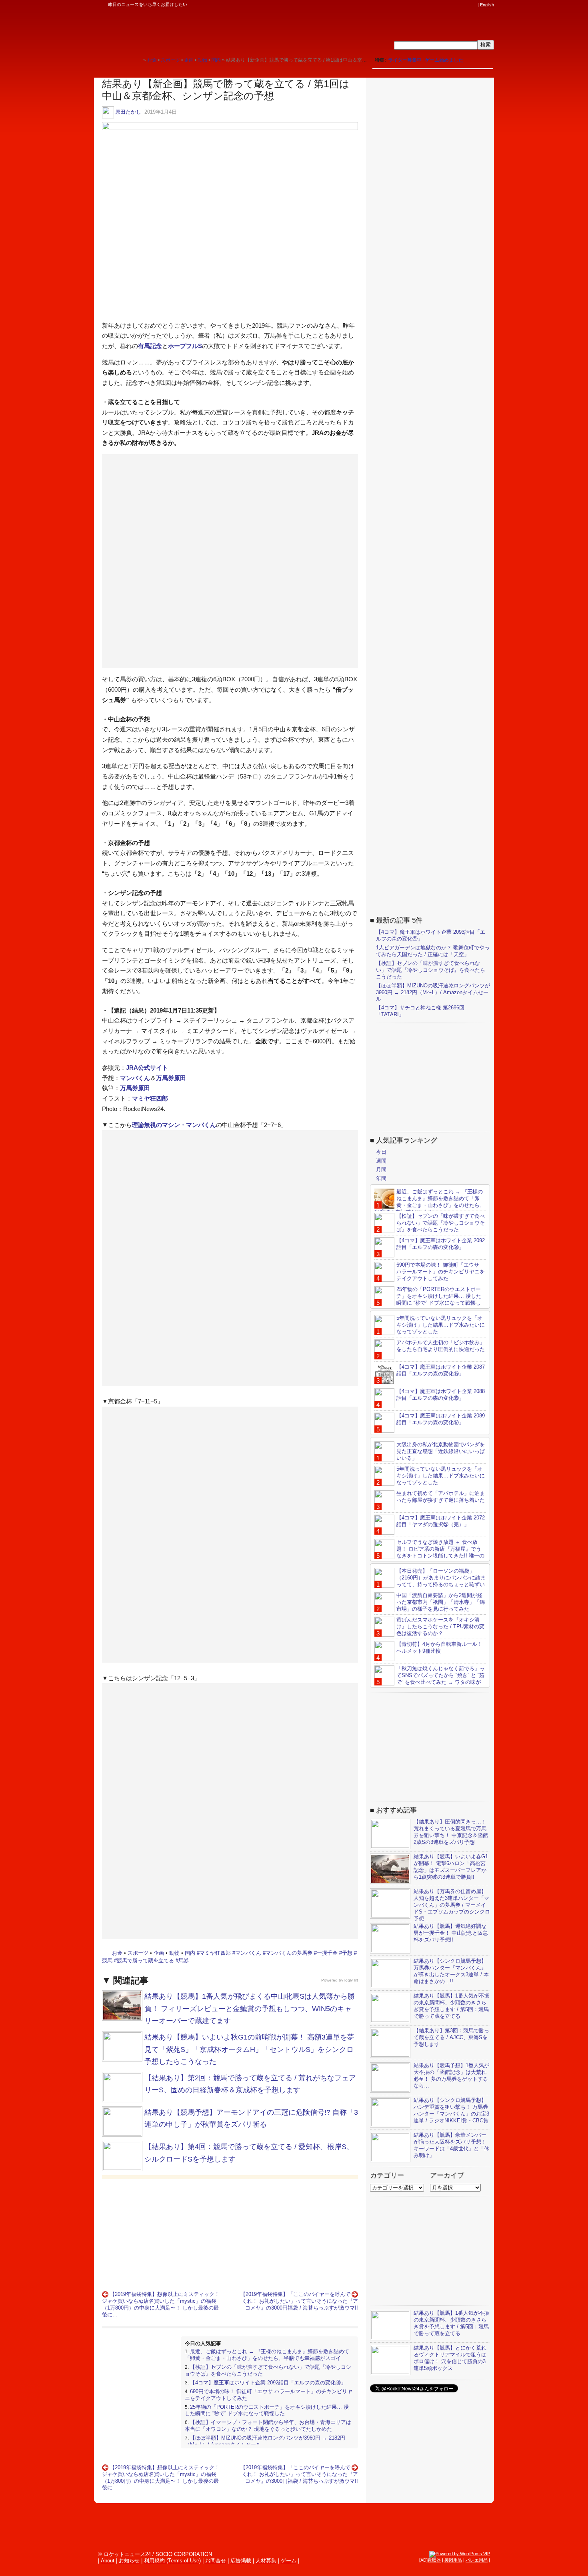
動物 (174, 1953)
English (487, 5)
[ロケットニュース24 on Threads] (443, 5)
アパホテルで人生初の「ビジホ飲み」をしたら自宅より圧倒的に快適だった (441, 1346)
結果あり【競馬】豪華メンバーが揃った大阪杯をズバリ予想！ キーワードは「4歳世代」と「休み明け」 (451, 2145)
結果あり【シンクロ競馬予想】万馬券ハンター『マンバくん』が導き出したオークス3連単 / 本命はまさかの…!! (451, 1971)
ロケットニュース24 (188, 30)
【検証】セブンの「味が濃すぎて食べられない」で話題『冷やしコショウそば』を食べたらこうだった (431, 970)
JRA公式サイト (147, 1068)
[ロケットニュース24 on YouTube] (466, 5)
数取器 (434, 2560)
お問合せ (216, 2561)
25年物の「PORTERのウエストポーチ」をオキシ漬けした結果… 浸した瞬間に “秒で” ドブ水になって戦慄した (267, 2410)
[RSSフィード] (473, 5)
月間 (381, 1170)
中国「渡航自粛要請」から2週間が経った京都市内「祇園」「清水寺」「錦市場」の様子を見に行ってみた (441, 1602)
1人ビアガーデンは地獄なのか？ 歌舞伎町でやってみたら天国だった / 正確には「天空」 (433, 951)
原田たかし (128, 112)
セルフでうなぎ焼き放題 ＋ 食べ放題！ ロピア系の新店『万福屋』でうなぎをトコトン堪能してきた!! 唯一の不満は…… (429, 1552)
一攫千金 (327, 1953)
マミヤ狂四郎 (150, 1098)
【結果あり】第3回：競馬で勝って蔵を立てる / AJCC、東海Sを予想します (451, 2037)
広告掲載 (241, 2561)
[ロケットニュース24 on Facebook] (435, 5)
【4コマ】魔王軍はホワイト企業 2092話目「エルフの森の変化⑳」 (268, 2383)
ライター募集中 (405, 60)
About (108, 2561)
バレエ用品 (477, 2560)
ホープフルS (185, 346)
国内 (190, 1953)
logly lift (351, 1980)
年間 (381, 1178)
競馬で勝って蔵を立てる (145, 1961)
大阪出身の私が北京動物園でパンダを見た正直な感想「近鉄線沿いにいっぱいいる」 (441, 1451)
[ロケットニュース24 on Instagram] (450, 5)
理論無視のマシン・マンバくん (174, 1125)
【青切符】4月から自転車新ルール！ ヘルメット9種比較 (439, 1647)
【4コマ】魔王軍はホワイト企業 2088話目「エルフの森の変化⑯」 (441, 1395)
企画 (159, 1953)
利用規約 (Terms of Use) (172, 2561)
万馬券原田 (171, 1078)
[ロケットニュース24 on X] (428, 5)
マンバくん (135, 1078)
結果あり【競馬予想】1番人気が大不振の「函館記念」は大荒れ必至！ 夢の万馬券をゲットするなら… (451, 2076)
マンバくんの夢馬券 (289, 1953)
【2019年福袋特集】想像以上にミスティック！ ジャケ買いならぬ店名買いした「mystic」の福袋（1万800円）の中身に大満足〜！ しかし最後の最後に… (161, 2304)
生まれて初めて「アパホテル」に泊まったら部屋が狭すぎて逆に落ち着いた (441, 1497)
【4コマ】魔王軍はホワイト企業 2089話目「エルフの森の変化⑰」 (441, 1419)
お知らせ (129, 2561)
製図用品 (453, 2560)
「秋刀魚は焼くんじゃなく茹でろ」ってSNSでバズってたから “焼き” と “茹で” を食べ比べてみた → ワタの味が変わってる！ (430, 1679)
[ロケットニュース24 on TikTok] (458, 5)
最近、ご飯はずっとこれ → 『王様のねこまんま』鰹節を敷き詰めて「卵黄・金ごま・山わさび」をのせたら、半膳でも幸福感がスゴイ (267, 2355)
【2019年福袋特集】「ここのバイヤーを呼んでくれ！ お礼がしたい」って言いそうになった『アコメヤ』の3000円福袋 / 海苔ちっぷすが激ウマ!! (299, 2301)
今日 (381, 1152)
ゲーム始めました (444, 60)
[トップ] (137, 60)
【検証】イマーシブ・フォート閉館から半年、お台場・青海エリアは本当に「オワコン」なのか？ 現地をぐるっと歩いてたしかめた (268, 2426)
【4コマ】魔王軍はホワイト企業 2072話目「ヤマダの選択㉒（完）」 (441, 1521)
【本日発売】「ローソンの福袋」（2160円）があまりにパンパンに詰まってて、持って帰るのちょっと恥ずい (441, 1578)
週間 (381, 1161)
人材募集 (266, 2561)
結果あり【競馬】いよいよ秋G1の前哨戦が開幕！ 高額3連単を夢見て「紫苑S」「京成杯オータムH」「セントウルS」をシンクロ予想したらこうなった (249, 2049)
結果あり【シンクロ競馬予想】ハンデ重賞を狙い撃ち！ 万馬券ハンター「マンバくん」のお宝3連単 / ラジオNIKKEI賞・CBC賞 (451, 2110)
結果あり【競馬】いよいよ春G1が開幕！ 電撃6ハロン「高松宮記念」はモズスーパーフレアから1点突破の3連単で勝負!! (451, 1867)
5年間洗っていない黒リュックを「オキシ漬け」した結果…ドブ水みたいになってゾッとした (441, 1325)
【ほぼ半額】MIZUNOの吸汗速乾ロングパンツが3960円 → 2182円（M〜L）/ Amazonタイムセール (433, 992)
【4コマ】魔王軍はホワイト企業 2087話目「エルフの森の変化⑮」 (441, 1370)
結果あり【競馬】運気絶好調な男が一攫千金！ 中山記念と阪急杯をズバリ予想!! (451, 1933)
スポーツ (138, 1953)
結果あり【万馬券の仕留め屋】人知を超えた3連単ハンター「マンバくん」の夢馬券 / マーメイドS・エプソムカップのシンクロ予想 (452, 1905)
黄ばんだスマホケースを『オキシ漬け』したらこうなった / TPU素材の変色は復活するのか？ (440, 1626)
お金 (117, 1953)
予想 (347, 1953)
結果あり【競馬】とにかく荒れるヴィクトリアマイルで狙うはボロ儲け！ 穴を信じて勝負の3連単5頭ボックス (450, 2358)
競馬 (107, 1961)
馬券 (184, 1961)
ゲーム (289, 2561)
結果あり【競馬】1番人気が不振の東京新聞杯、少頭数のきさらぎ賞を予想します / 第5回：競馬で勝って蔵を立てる (451, 2006)
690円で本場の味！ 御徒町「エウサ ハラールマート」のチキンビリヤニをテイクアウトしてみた (441, 1272)
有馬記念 (150, 346)
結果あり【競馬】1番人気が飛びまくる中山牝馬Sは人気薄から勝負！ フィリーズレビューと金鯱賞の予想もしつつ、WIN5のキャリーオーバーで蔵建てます (250, 2009)
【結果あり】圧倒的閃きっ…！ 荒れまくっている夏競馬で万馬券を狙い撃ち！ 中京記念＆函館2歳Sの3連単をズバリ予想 (451, 1832)
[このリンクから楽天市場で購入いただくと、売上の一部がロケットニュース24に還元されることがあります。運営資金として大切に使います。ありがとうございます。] (420, 5)
